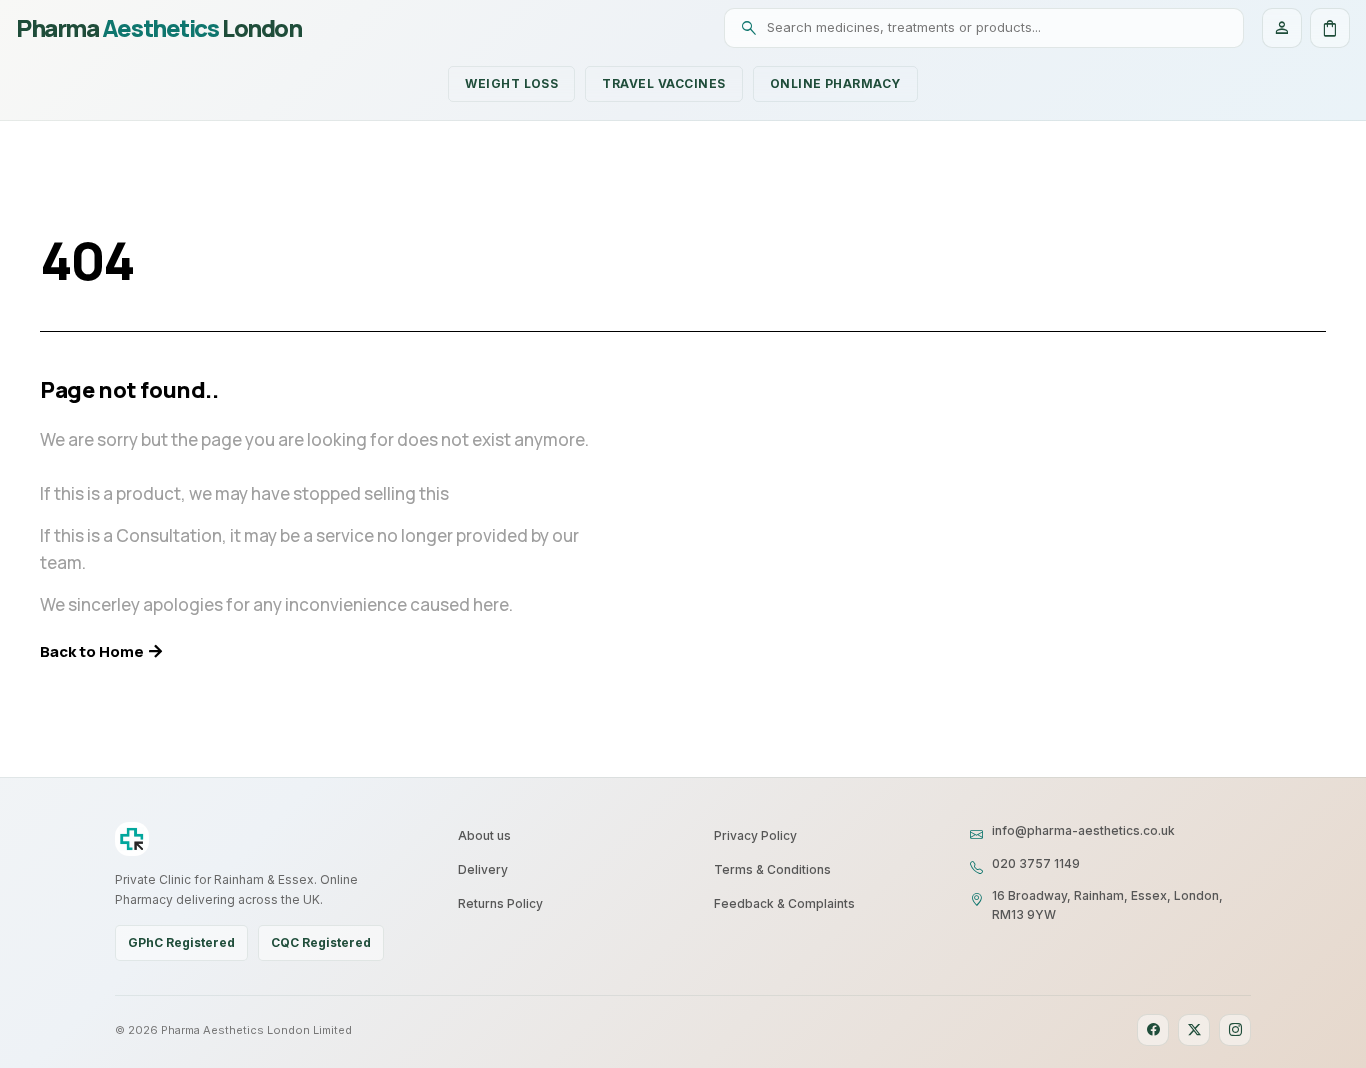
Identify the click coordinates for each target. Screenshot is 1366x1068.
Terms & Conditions (772, 869)
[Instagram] (1235, 1030)
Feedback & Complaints (784, 903)
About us (484, 835)
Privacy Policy (755, 835)
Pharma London (158, 28)
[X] (1194, 1030)
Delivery (483, 869)
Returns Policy (500, 903)
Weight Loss (511, 83)
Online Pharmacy (835, 83)
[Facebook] (1153, 1030)
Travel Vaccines (663, 83)
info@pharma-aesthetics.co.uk (1083, 830)
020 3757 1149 (1036, 863)
